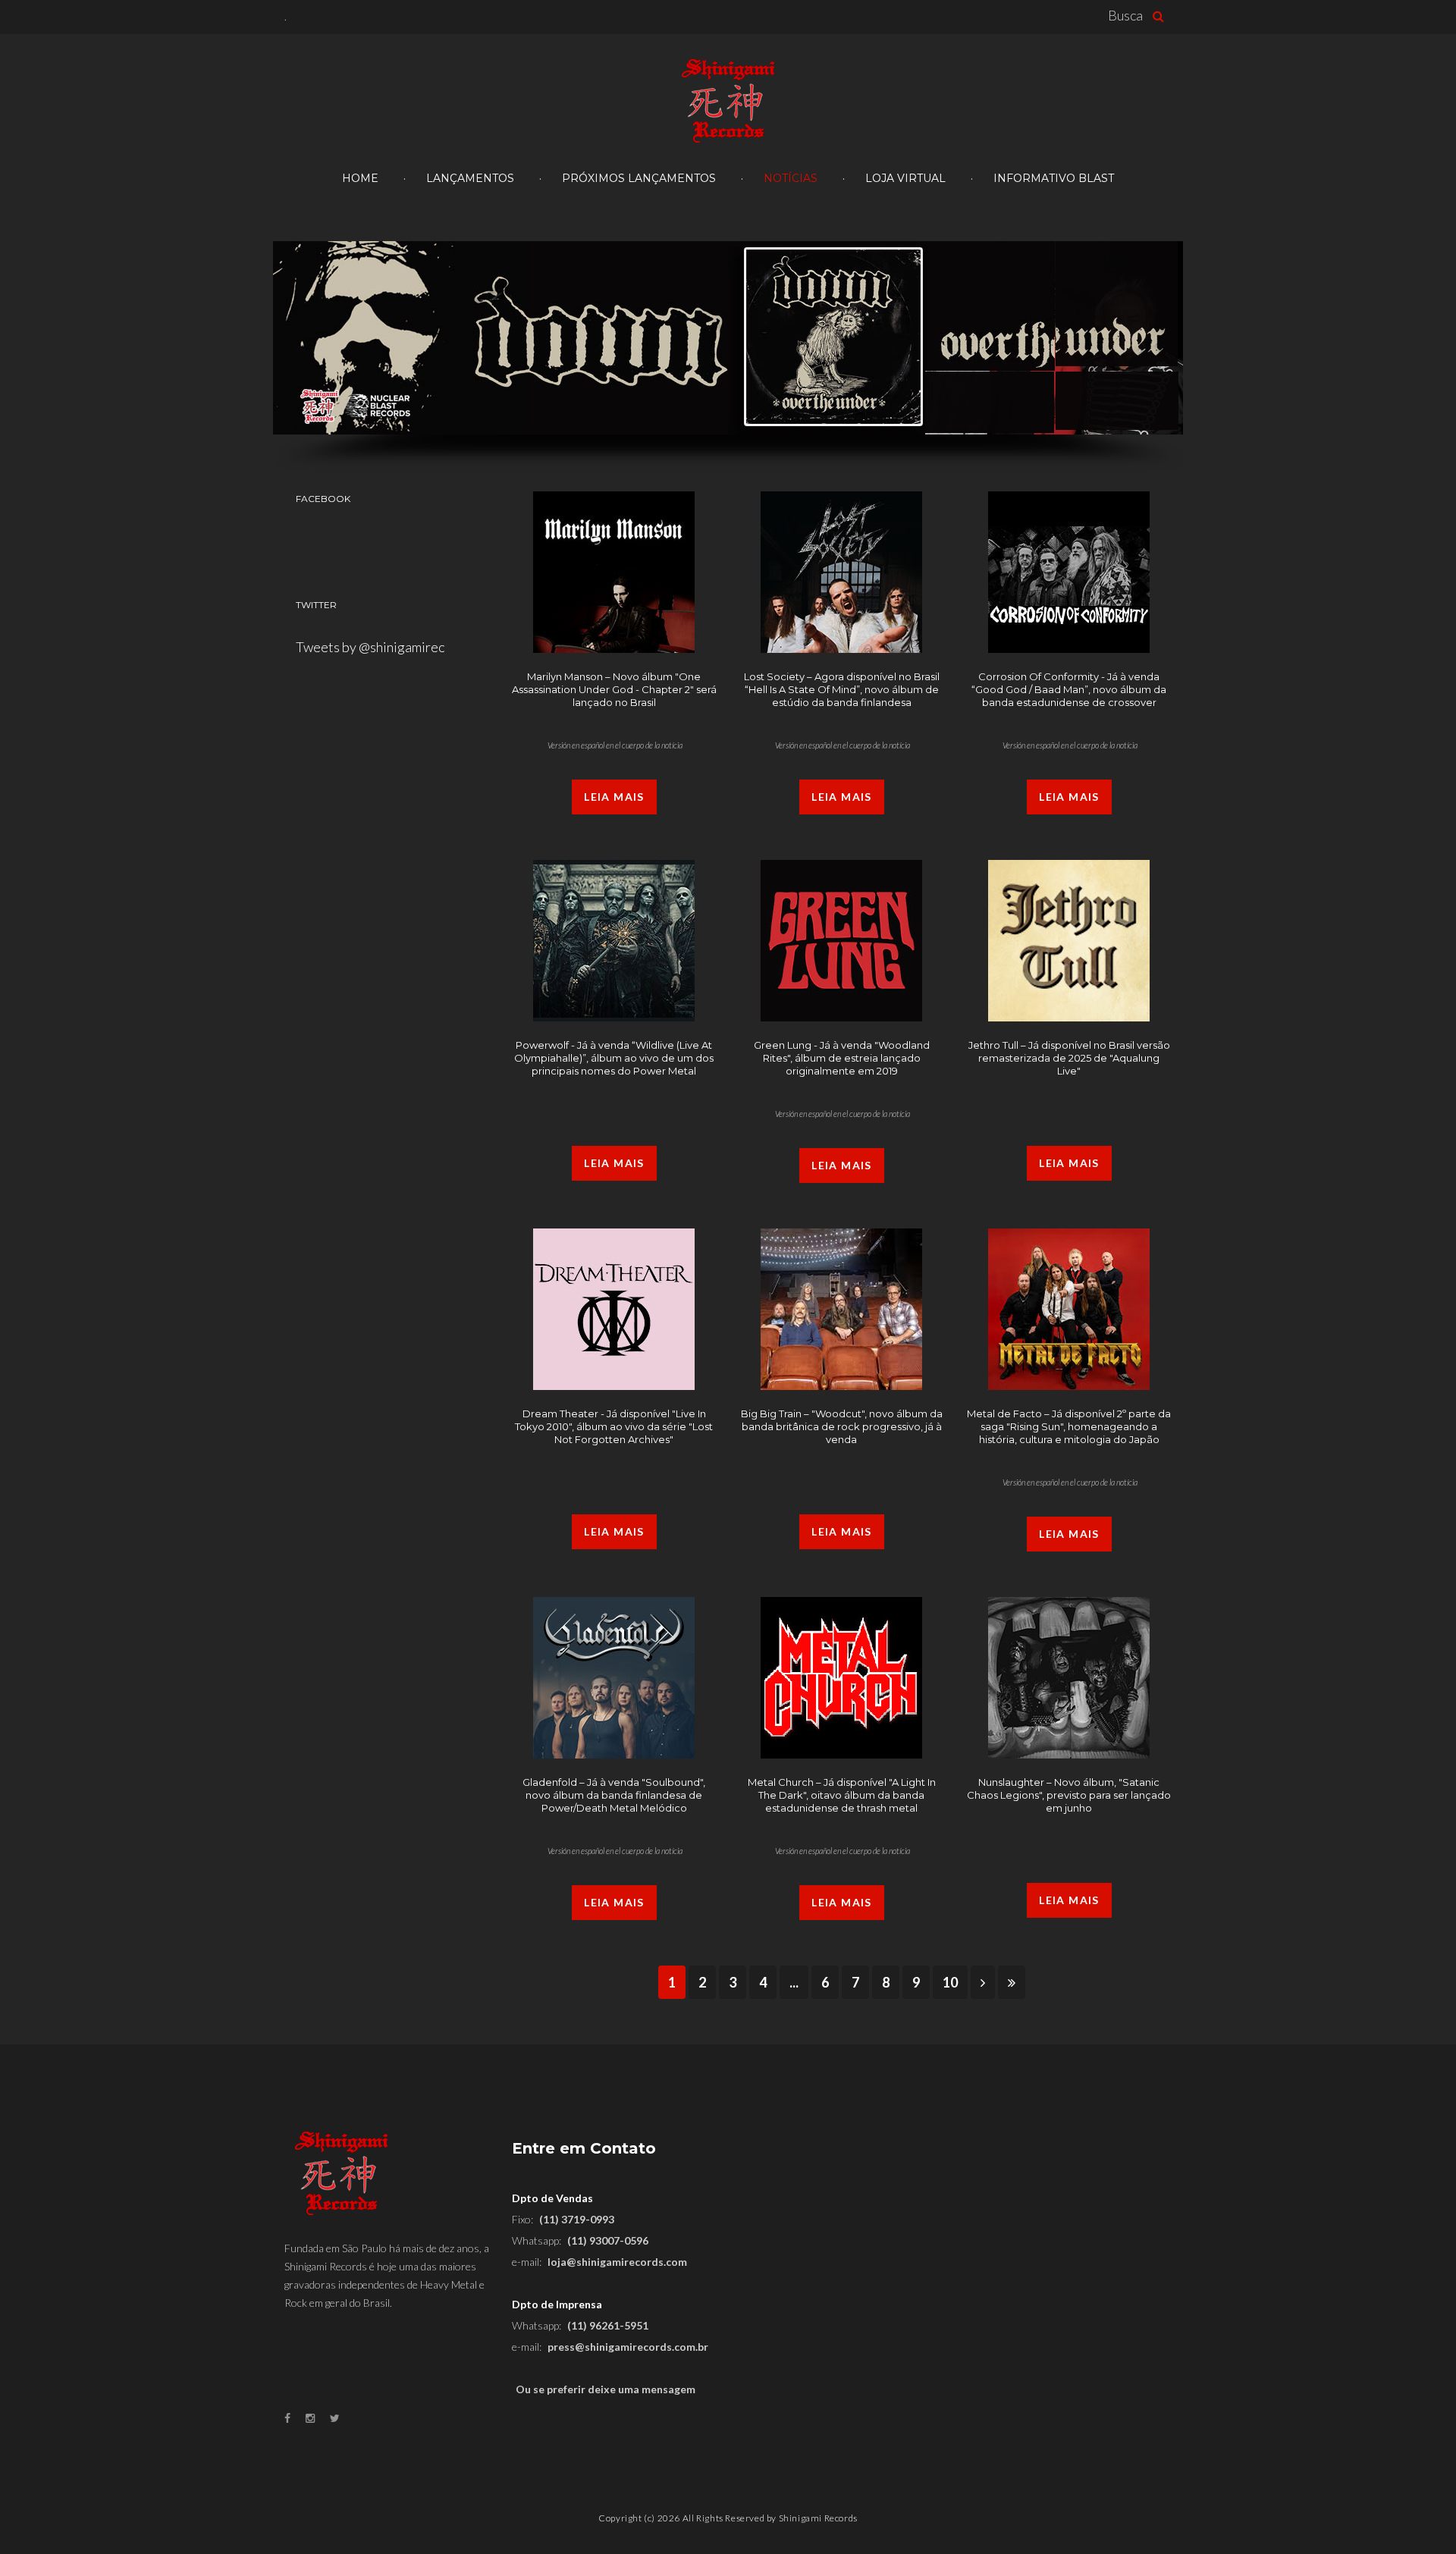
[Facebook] (287, 2418)
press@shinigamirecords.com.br (628, 2347)
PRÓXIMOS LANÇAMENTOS (639, 178)
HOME (360, 178)
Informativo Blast (1054, 178)
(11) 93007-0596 (608, 2240)
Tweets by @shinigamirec (370, 647)
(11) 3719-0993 (577, 2219)
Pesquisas (1162, 16)
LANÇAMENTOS (470, 178)
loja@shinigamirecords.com (617, 2262)
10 (950, 1982)
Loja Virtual (905, 178)
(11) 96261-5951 (608, 2325)
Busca (1125, 15)
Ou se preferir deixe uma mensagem (606, 2389)
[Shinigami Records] (728, 102)
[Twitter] (335, 2418)
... (794, 1982)
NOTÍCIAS (791, 178)
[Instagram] (310, 2418)
